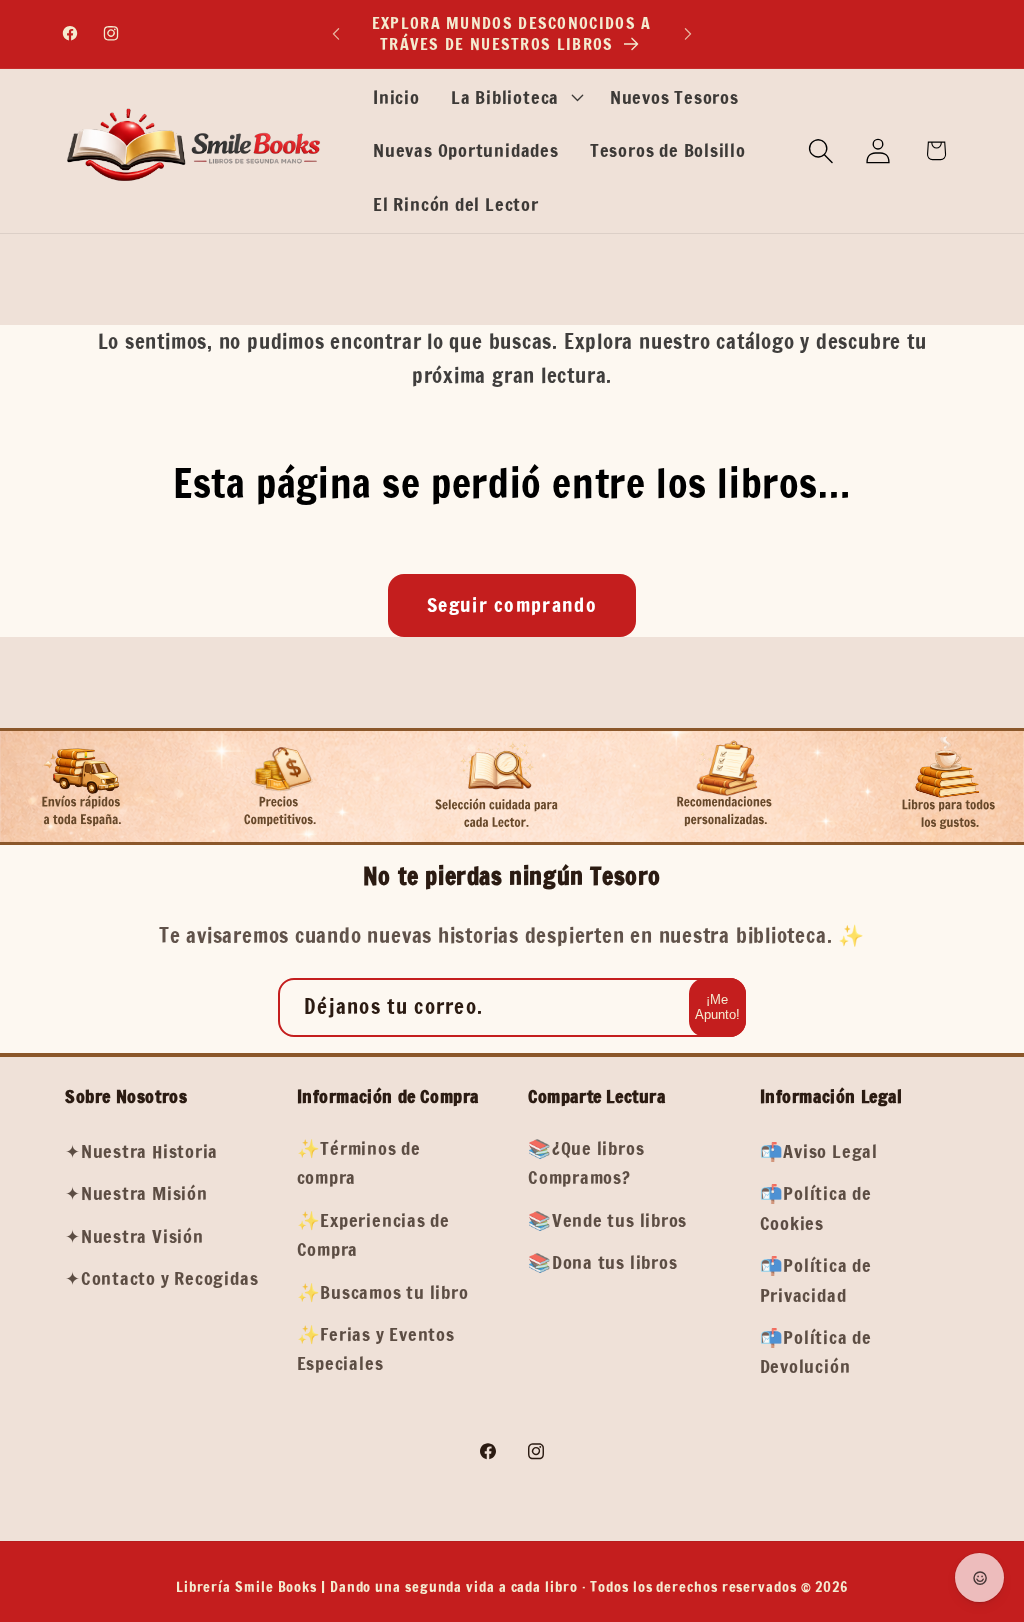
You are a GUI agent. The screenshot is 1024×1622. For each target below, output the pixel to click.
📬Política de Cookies (816, 1207)
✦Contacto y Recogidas (161, 1278)
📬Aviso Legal (819, 1151)
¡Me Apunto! (717, 1007)
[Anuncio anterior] (336, 33)
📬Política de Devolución (816, 1351)
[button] (514, 97)
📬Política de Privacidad (816, 1279)
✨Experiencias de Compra (373, 1234)
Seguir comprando (512, 604)
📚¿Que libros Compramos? (586, 1162)
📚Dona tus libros (602, 1262)
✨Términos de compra (359, 1162)
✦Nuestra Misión (136, 1193)
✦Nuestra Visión (134, 1236)
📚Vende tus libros (607, 1220)
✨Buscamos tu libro (383, 1292)
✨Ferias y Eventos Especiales (376, 1348)
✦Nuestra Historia (141, 1151)
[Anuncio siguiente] (688, 33)
